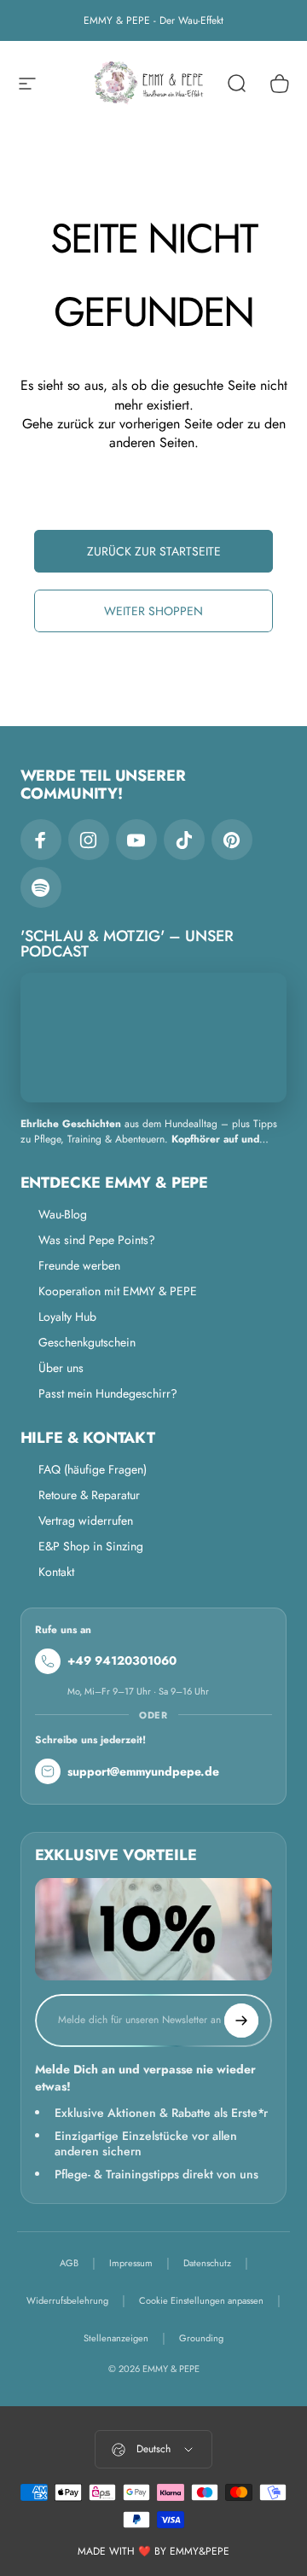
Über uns (61, 1368)
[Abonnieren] (241, 2021)
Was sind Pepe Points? (97, 1240)
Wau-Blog (63, 1214)
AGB (69, 2263)
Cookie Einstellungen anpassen (201, 2300)
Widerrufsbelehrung (67, 2300)
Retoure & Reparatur (89, 1495)
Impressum (131, 2263)
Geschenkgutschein (87, 1342)
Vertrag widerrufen (86, 1521)
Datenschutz (207, 2263)
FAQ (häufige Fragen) (93, 1469)
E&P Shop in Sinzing (91, 1546)
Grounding (201, 2338)
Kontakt (56, 1572)
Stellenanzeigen (116, 2338)
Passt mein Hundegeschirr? (108, 1393)
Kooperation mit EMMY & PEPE (118, 1291)
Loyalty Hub (67, 1317)
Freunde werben (79, 1265)
